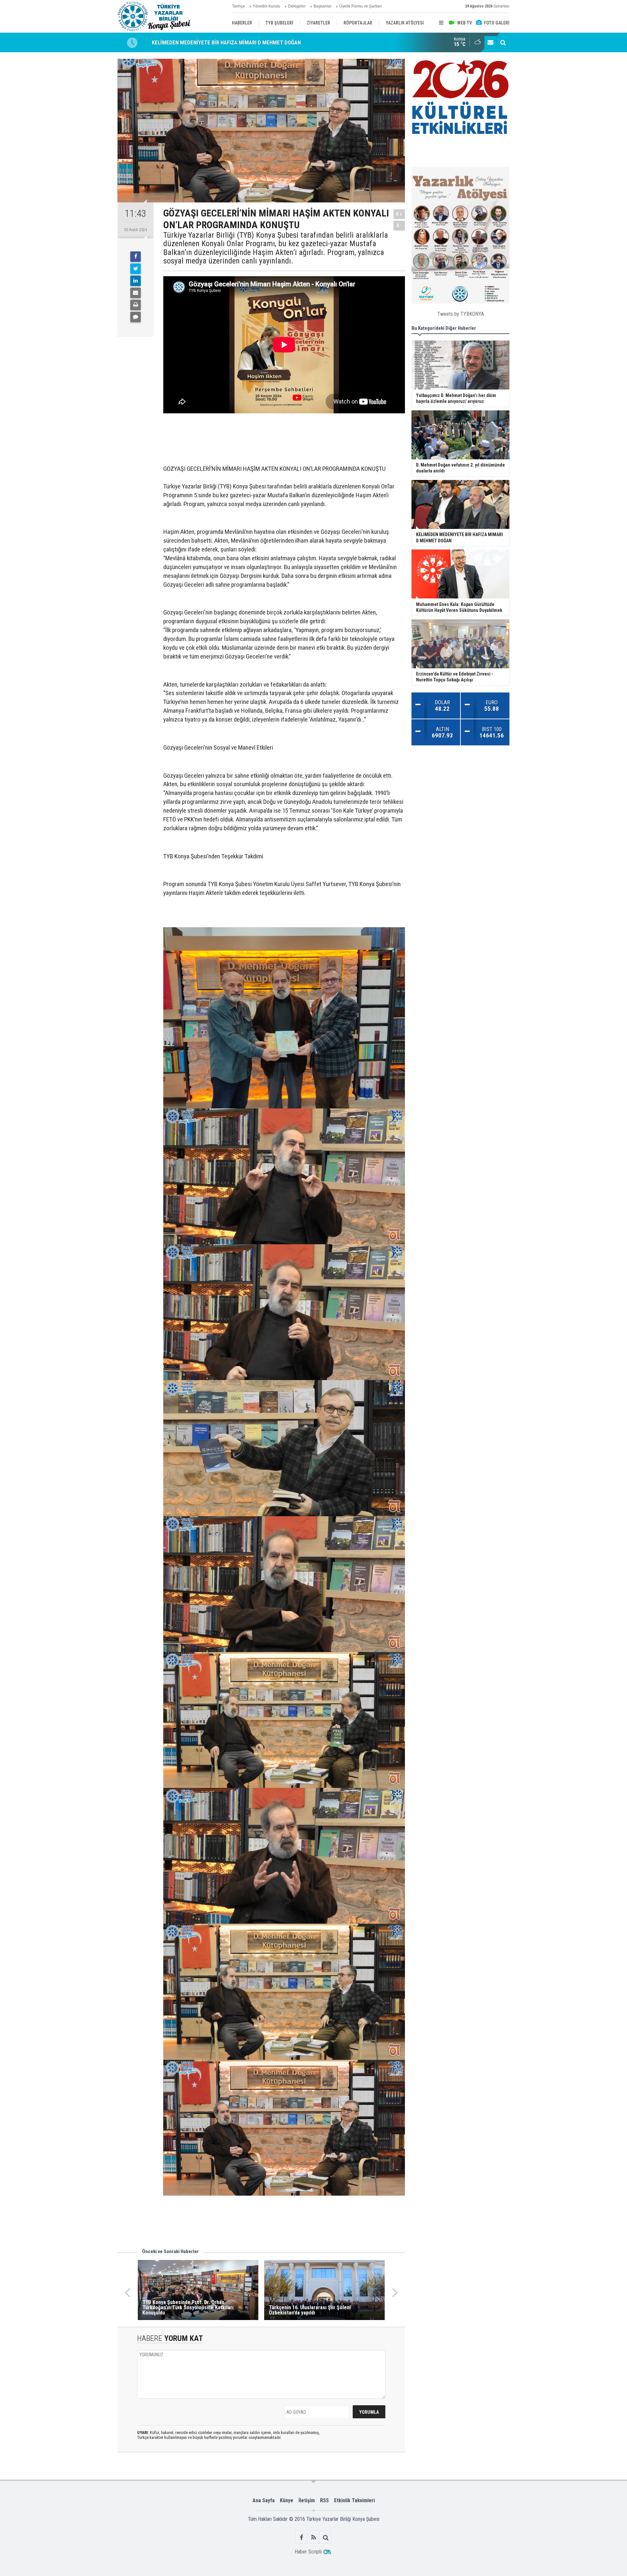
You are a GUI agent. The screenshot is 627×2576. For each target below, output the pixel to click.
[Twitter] (136, 269)
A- (399, 225)
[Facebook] (136, 257)
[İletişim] (490, 42)
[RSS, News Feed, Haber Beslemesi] (314, 2537)
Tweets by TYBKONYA (461, 314)
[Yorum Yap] (136, 317)
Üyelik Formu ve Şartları (361, 6)
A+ (399, 214)
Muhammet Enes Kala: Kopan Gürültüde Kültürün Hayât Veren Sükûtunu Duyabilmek (247, 42)
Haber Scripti (308, 2552)
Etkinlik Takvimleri (354, 2500)
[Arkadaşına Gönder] (136, 293)
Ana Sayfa (264, 2500)
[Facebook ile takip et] (302, 2537)
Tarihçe (238, 6)
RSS (324, 2500)
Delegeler (297, 6)
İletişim (307, 2500)
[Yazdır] (136, 305)
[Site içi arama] (503, 42)
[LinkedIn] (136, 281)
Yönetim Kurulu (266, 6)
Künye (287, 2500)
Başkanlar (322, 6)
